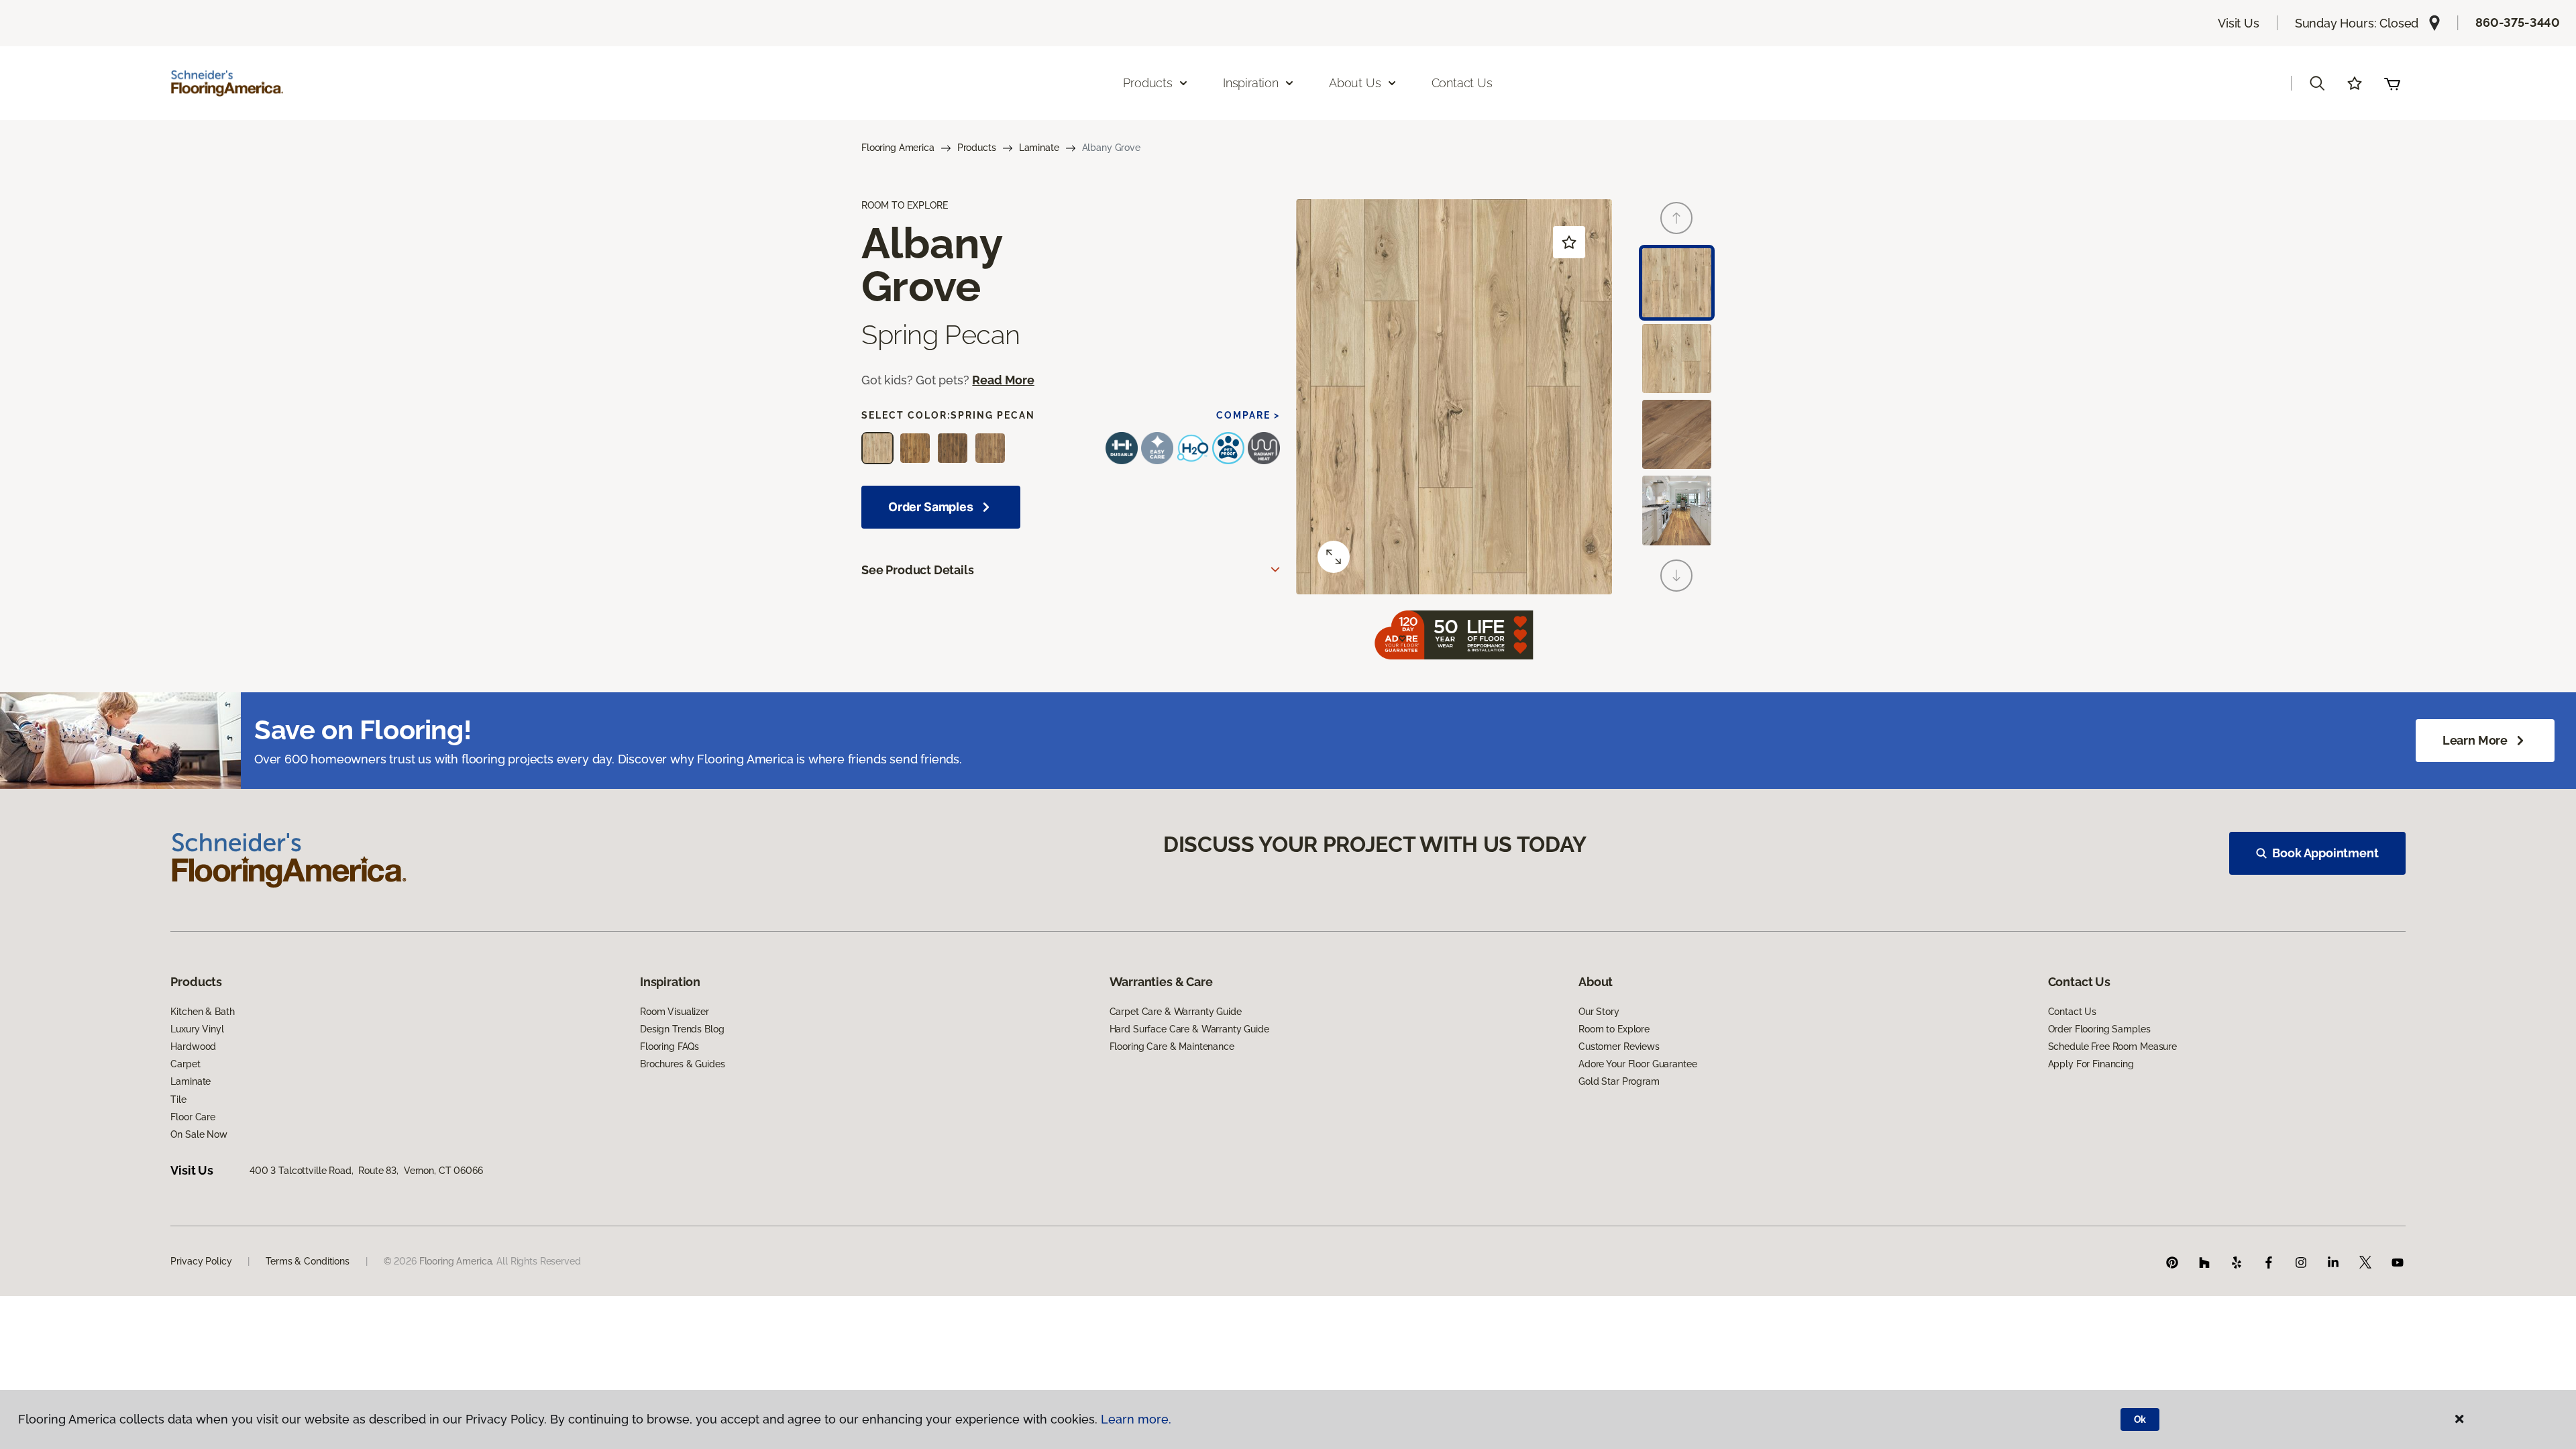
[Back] (1676, 218)
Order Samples (931, 507)
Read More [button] (1003, 380)
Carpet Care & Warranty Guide (1176, 1012)
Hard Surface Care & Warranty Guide (1189, 1029)
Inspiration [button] (1251, 83)
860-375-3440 (2518, 22)
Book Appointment (2325, 853)
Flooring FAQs (669, 1046)
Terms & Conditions (307, 1261)
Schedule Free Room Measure (2112, 1046)
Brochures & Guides (682, 1064)
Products (977, 148)
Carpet (185, 1064)
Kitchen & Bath (202, 1012)
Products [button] (1148, 83)
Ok (2140, 1419)
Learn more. (1136, 1419)
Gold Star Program (1619, 1081)
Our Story (1599, 1012)
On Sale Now (199, 1134)
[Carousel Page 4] (1677, 510)
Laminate (1039, 148)
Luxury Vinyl (197, 1029)
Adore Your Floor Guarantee (1638, 1064)
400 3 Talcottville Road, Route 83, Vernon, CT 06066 (366, 1171)
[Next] (1676, 576)
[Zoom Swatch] (1334, 557)
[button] (2317, 83)
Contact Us (1462, 83)
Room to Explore (1614, 1029)
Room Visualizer (675, 1012)
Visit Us (2239, 23)
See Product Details (918, 570)
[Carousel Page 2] (1677, 359)
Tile (178, 1099)
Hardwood (193, 1046)
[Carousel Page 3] (1677, 434)
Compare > (1248, 415)
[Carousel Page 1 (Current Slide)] (1677, 283)
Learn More (2475, 740)
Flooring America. (457, 1261)
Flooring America (898, 148)
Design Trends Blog (682, 1029)
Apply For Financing (2091, 1064)
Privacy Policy (201, 1261)
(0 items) (2392, 83)
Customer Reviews (1619, 1046)
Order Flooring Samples (2099, 1029)
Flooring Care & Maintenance (1172, 1046)
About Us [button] (1355, 83)
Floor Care (193, 1117)
